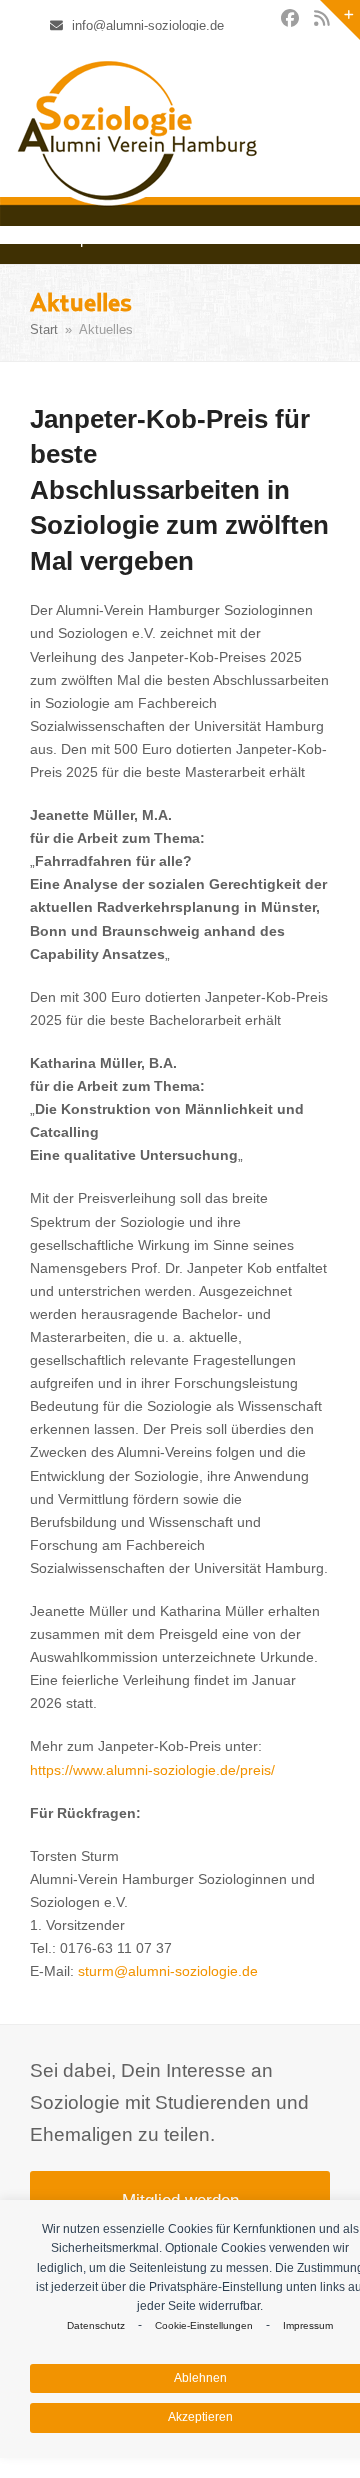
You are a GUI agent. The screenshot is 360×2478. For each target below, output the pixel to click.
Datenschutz (96, 2325)
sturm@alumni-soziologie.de (168, 1971)
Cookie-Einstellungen (204, 2325)
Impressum (308, 2325)
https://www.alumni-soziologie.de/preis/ (152, 1770)
